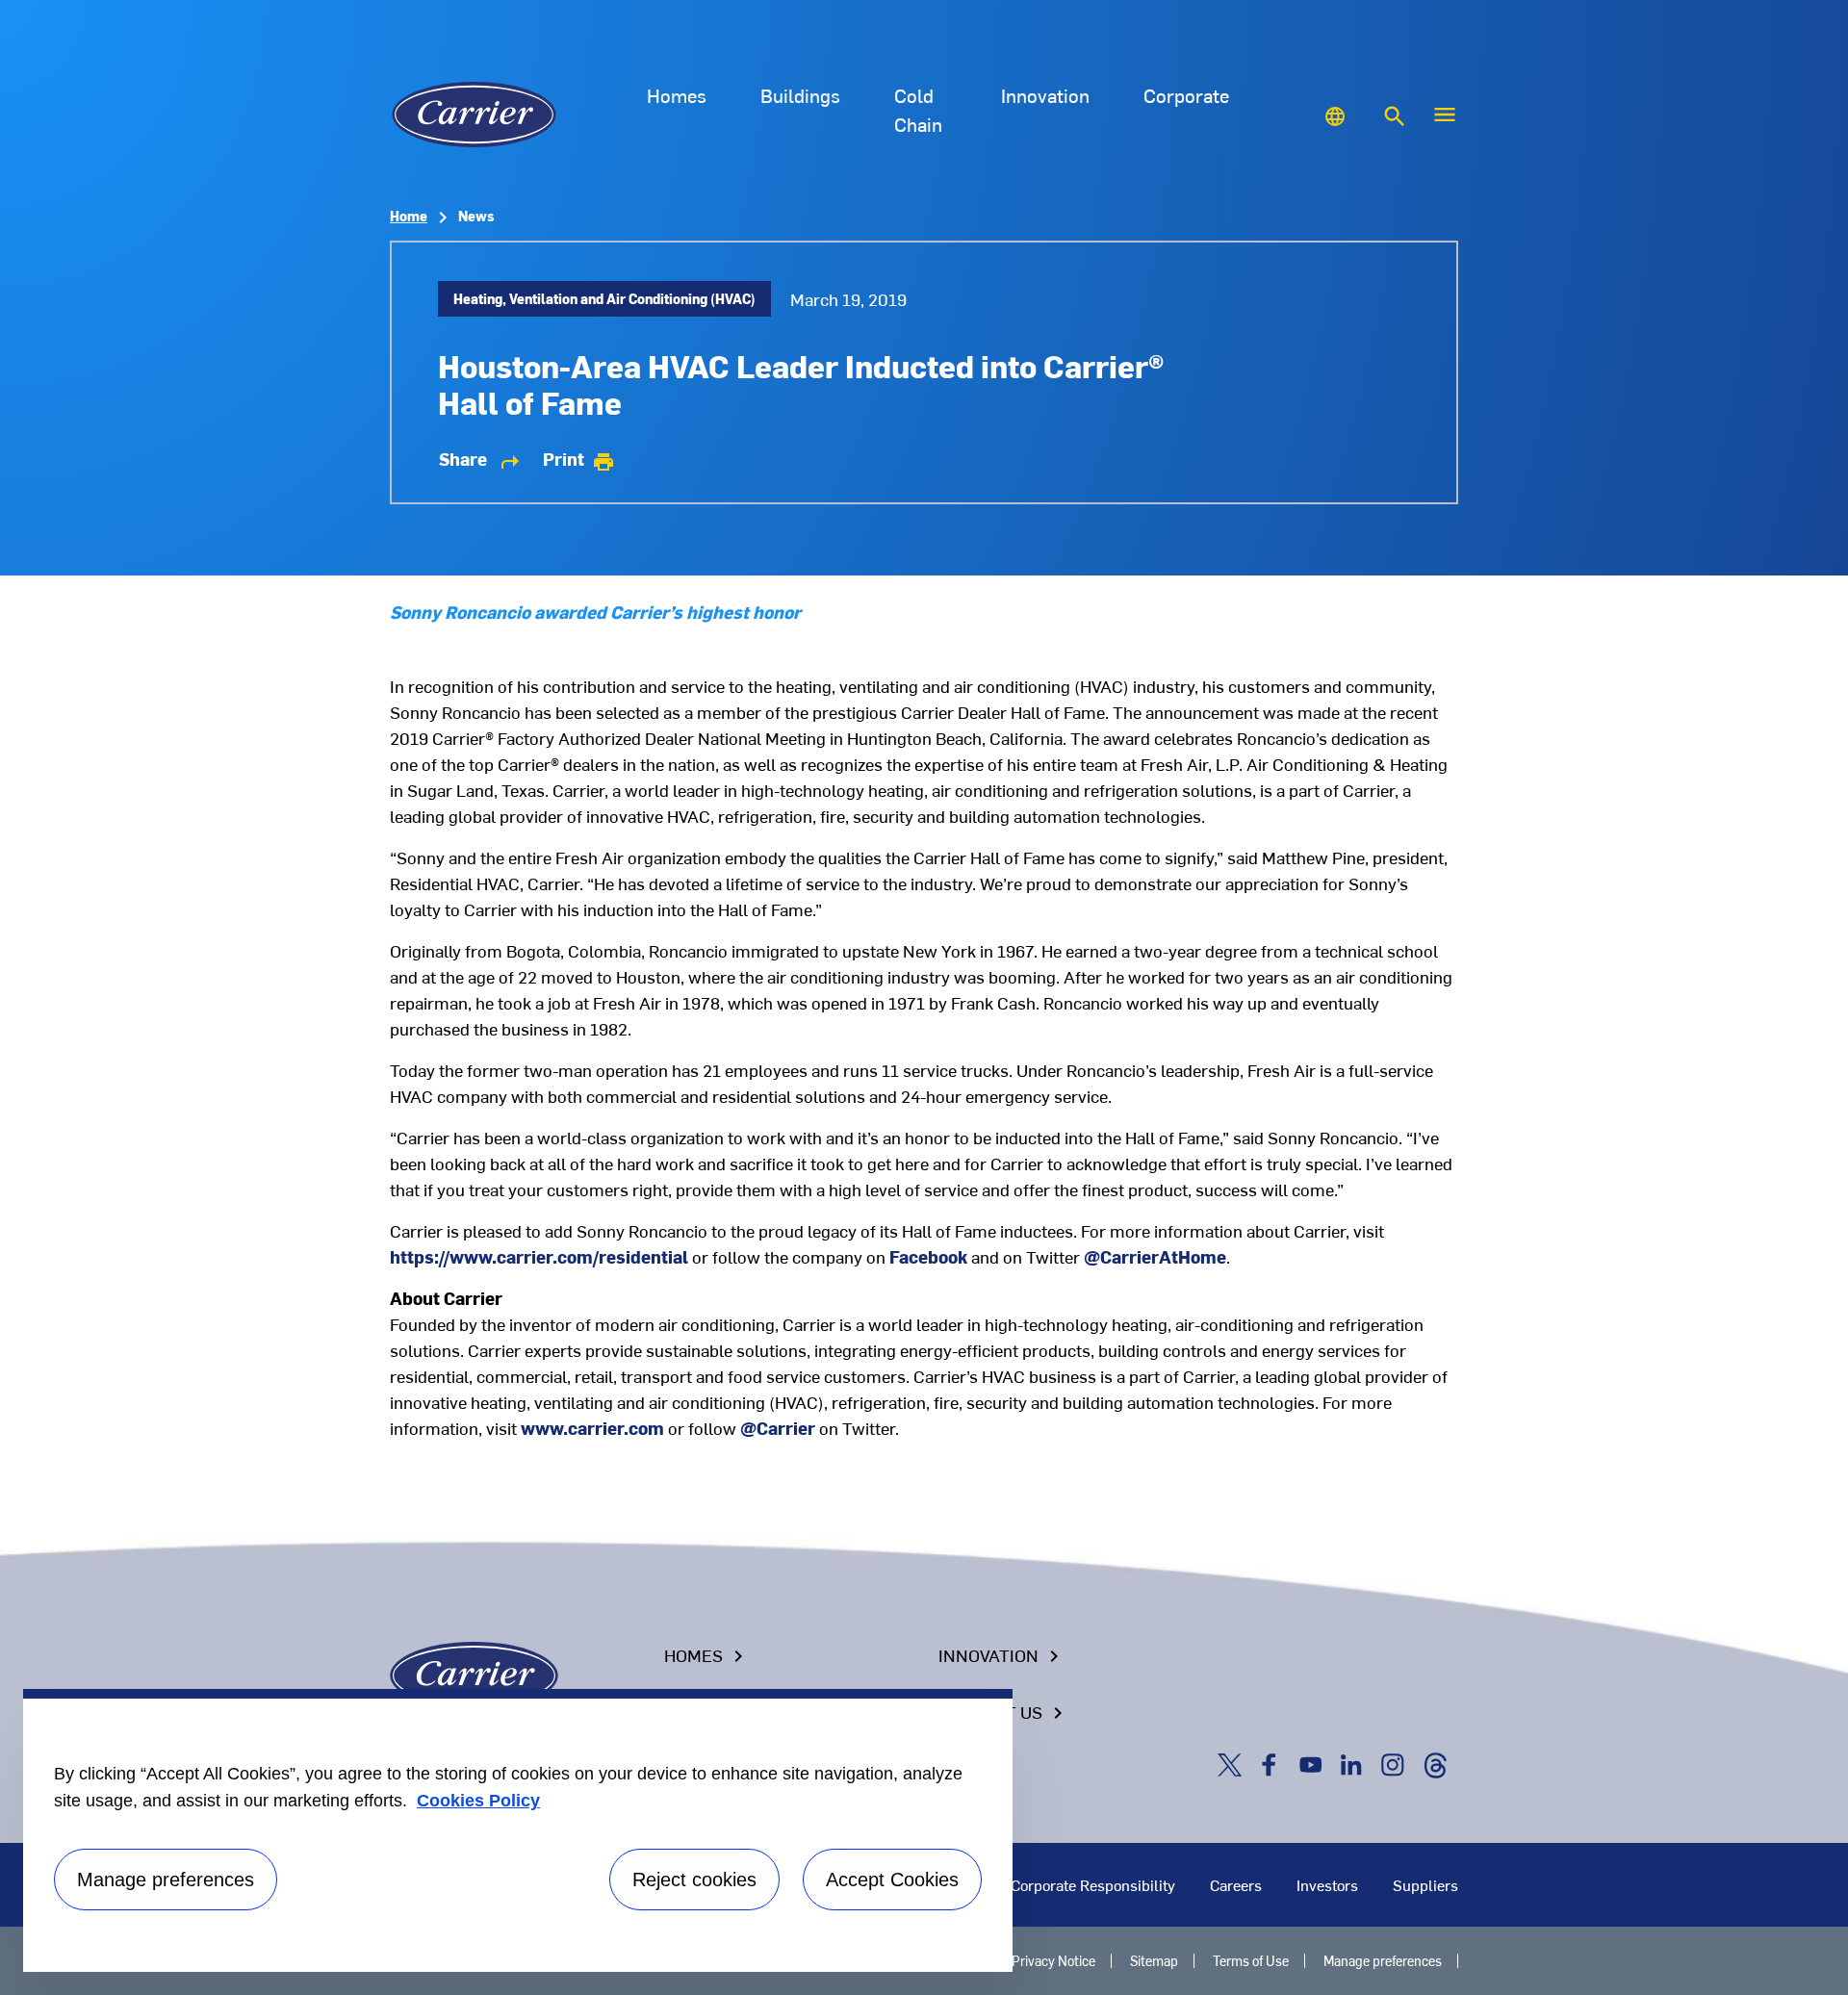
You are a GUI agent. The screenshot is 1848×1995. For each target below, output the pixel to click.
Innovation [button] (1045, 95)
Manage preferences (1383, 1961)
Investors (1327, 1884)
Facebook (928, 1256)
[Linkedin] (1355, 1763)
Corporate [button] (1186, 95)
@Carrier (778, 1428)
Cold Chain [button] (918, 109)
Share (480, 459)
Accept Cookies (892, 1880)
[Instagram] (1397, 1763)
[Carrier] (474, 1673)
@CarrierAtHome (1155, 1256)
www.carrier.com (592, 1428)
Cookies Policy (478, 1801)
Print (579, 459)
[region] (518, 1830)
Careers (1236, 1884)
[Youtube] (1315, 1763)
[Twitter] (1233, 1763)
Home (409, 216)
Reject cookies (694, 1880)
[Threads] (1435, 1763)
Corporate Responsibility (1093, 1884)
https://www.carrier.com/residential (539, 1256)
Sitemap (1154, 1961)
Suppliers (1425, 1884)
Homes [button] (677, 95)
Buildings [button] (800, 95)
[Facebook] (1273, 1763)
